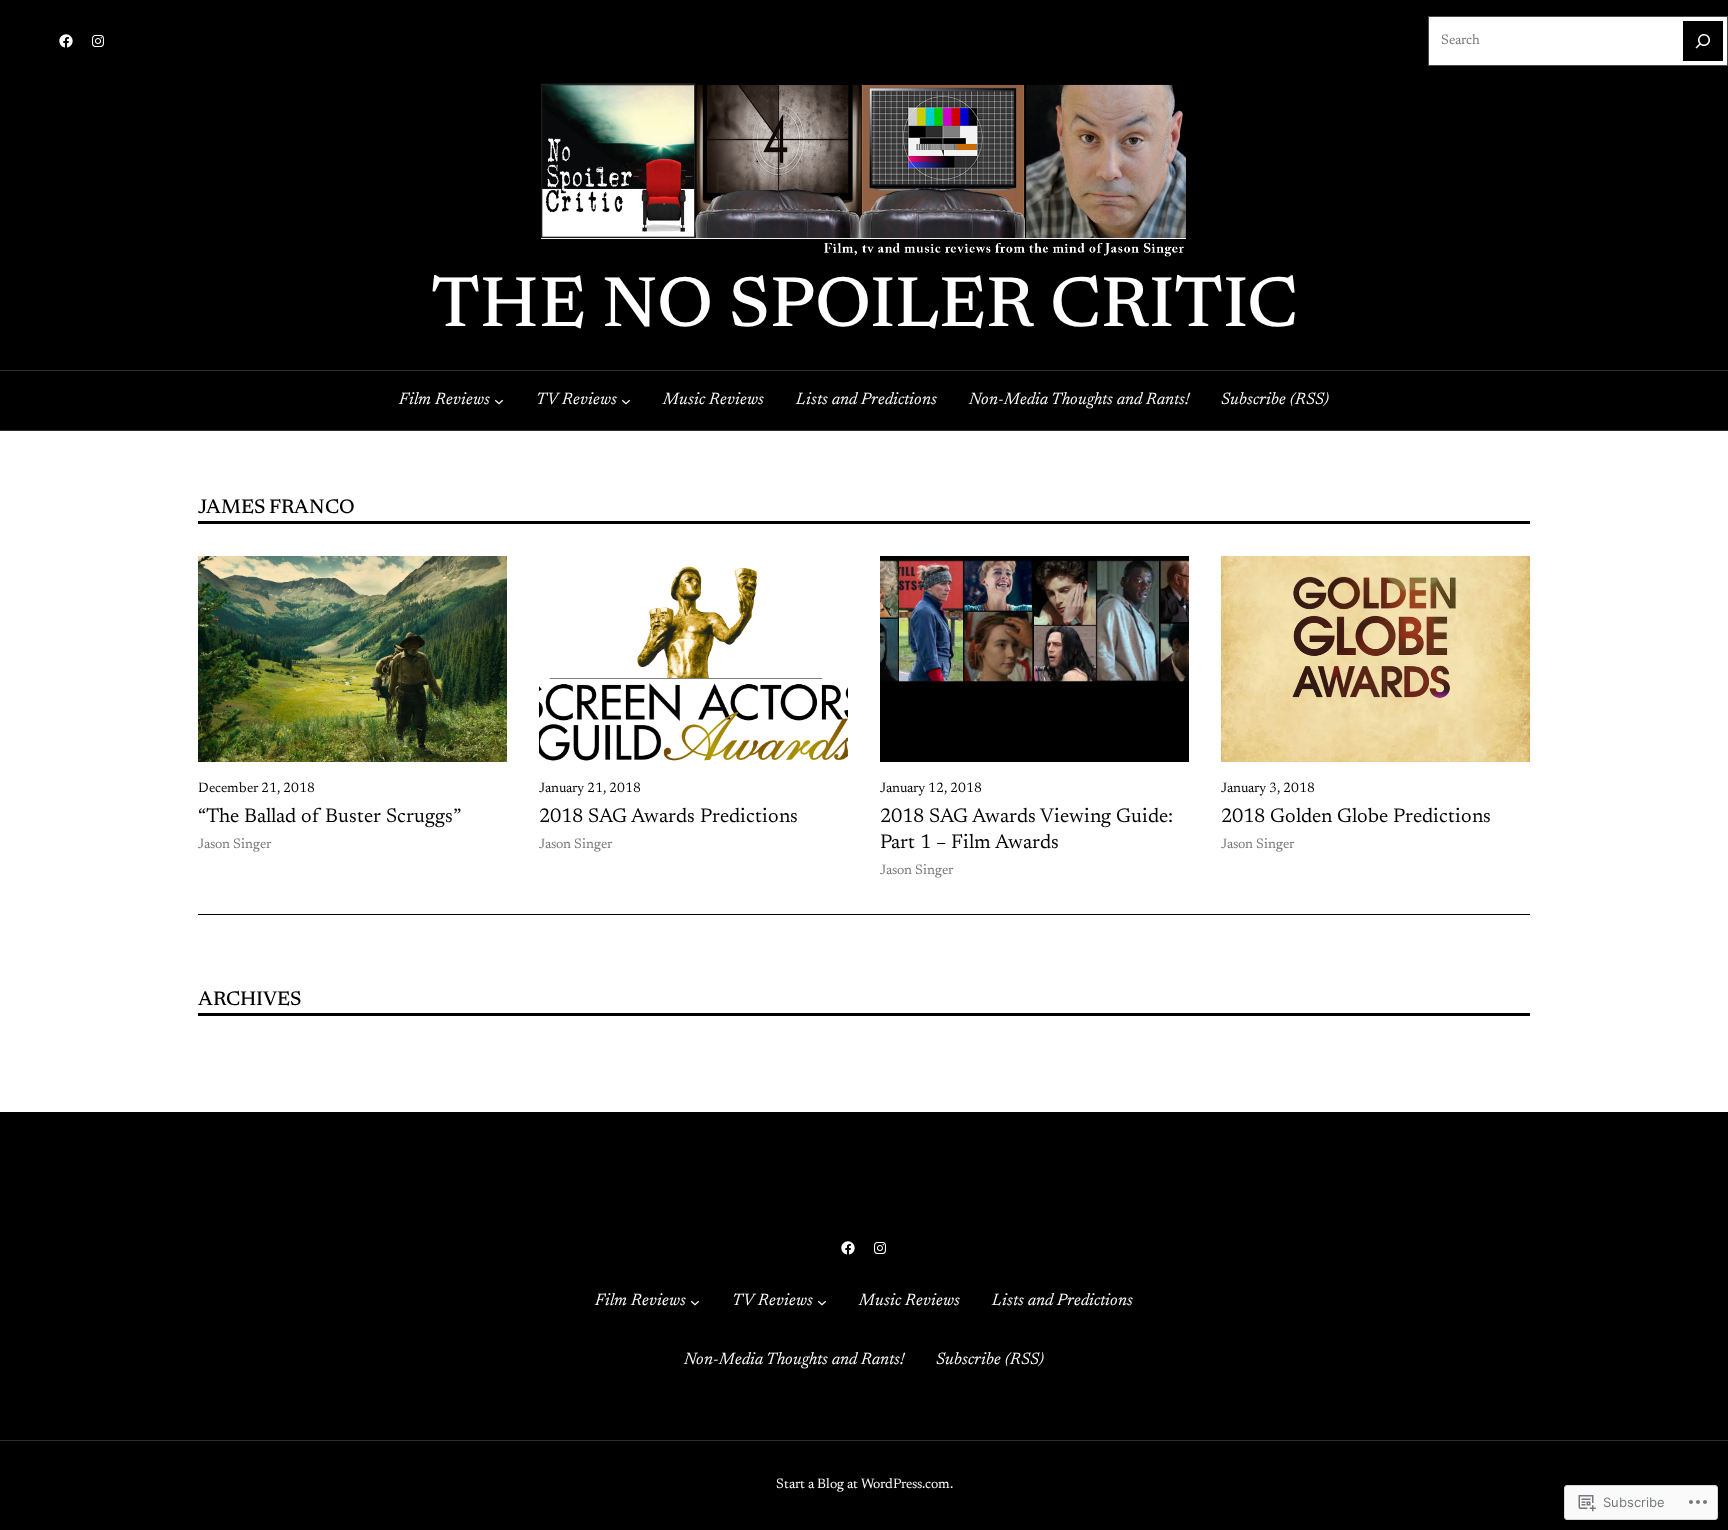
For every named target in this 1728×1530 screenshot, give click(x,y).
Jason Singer (234, 845)
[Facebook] (66, 41)
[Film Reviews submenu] (499, 400)
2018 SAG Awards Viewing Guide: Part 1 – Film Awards (1026, 830)
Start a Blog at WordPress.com (863, 1485)
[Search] (1703, 41)
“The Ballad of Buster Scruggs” (329, 817)
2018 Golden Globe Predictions (1356, 817)
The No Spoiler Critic (864, 309)
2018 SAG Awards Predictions (668, 817)
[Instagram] (98, 41)
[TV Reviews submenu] (626, 400)
